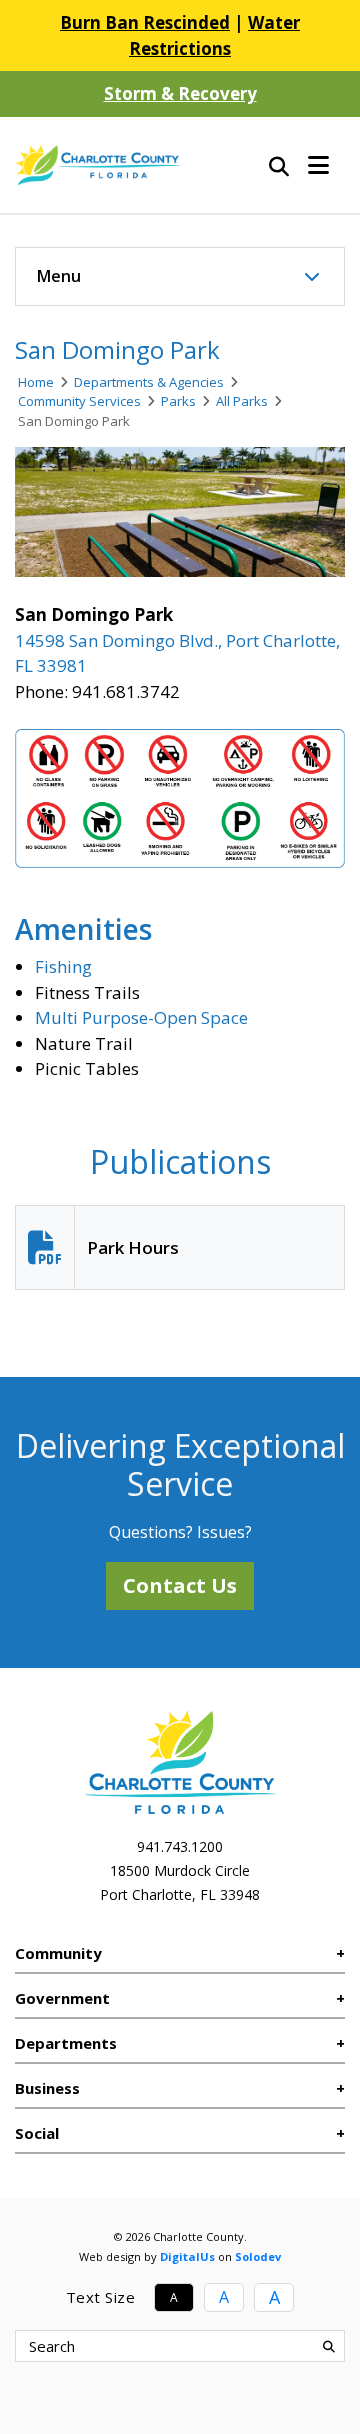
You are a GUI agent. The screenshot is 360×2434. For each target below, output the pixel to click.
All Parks (242, 401)
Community (58, 1953)
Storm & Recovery (180, 93)
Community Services (79, 401)
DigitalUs (187, 2256)
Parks (178, 401)
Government (62, 1998)
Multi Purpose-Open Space (141, 1017)
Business (47, 2088)
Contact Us (180, 1585)
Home (36, 382)
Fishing (63, 966)
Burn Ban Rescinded (145, 22)
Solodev (258, 2256)
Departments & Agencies (149, 382)
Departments (66, 2043)
